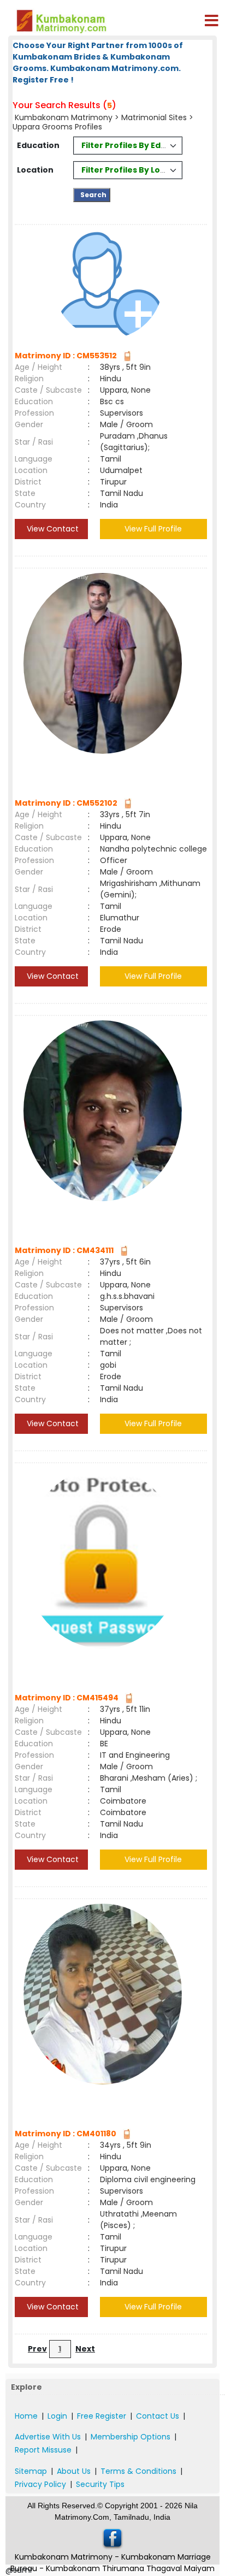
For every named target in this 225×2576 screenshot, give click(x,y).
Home (26, 2416)
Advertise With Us (48, 2437)
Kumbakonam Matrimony (64, 117)
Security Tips (100, 2484)
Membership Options (131, 2437)
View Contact (52, 529)
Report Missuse (43, 2450)
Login (57, 2416)
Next (85, 2349)
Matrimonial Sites (154, 117)
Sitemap (31, 2471)
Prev (37, 2349)
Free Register (102, 2416)
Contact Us (158, 2416)
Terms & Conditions (138, 2471)
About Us (74, 2471)
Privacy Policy (40, 2484)
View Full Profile (153, 529)
